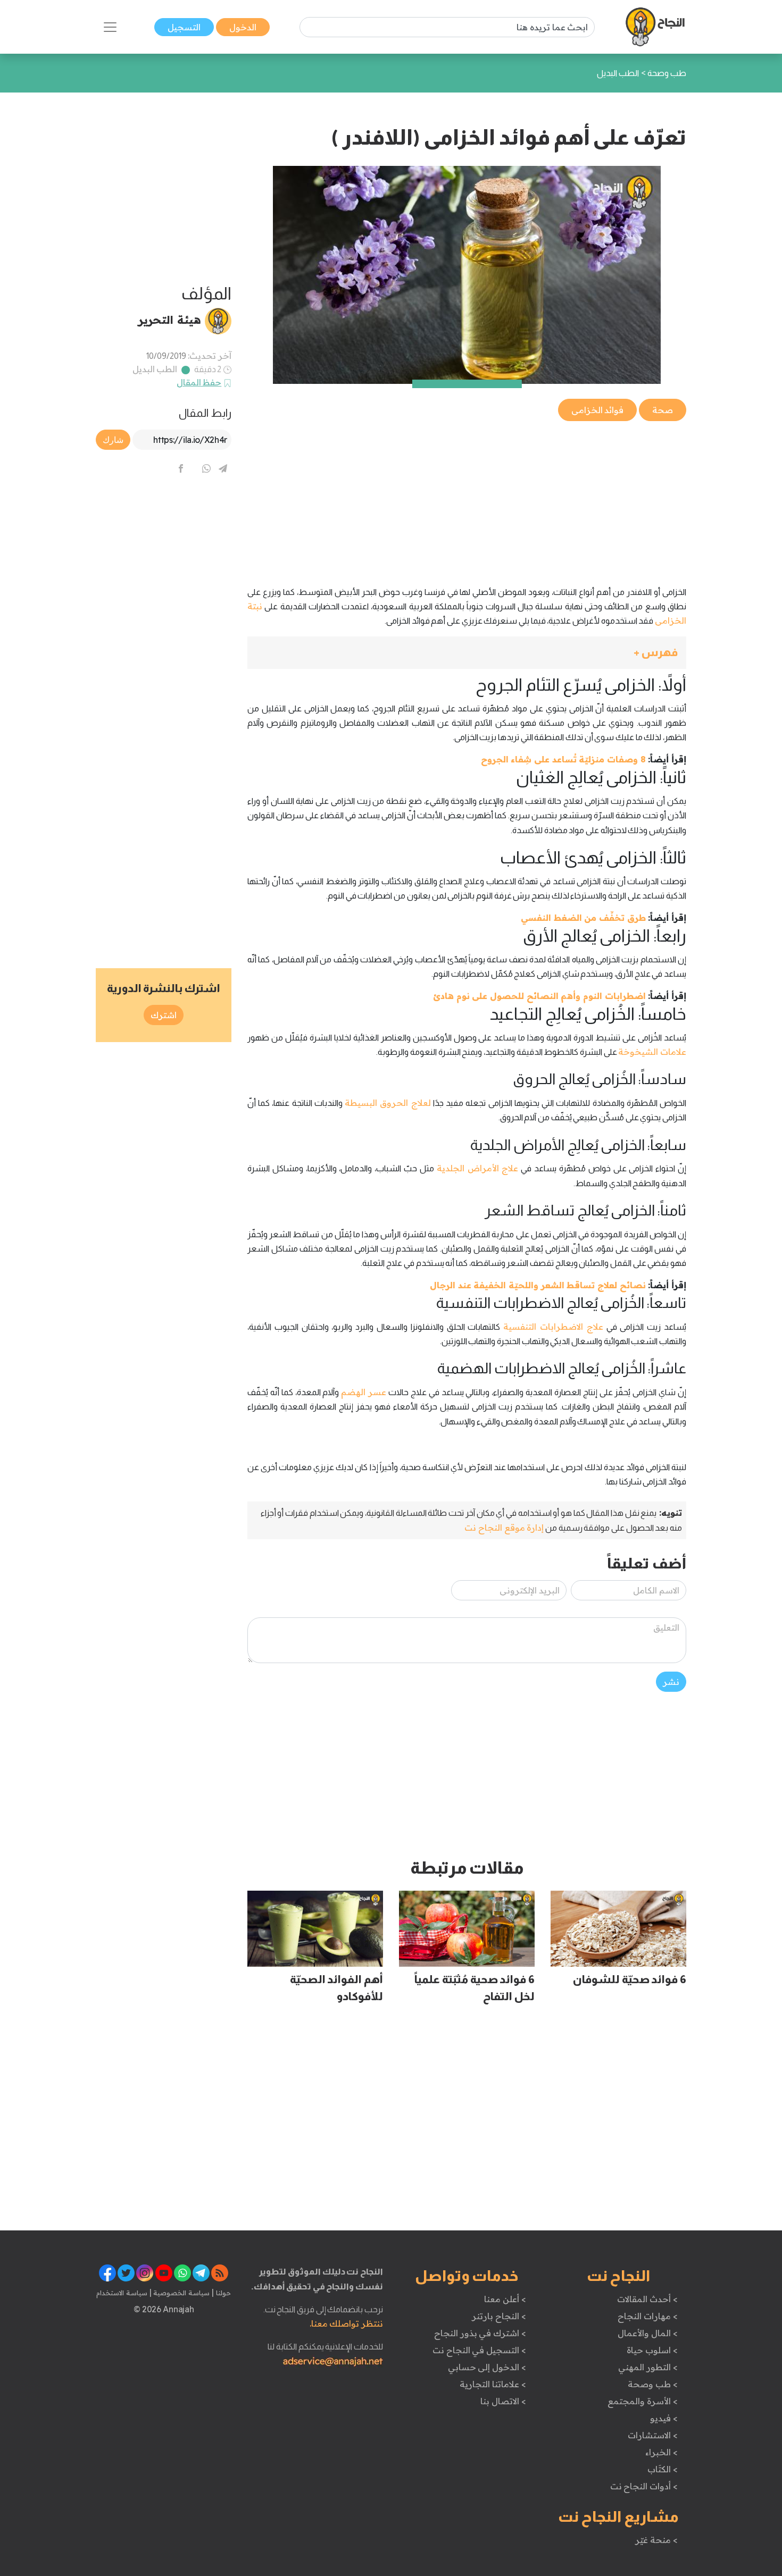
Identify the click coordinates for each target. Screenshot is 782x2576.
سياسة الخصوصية (181, 2293)
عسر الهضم (364, 1392)
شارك (113, 440)
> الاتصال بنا (503, 2401)
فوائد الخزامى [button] (598, 410)
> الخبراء (662, 2452)
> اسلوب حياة (652, 2350)
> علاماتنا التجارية (493, 2384)
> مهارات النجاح (647, 2316)
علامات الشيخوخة (652, 1052)
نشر (671, 1682)
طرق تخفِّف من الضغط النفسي (583, 918)
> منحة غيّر (656, 2540)
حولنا (222, 2293)
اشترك (164, 1015)
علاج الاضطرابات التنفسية (553, 1327)
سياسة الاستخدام (122, 2293)
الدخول (243, 27)
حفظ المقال (199, 382)
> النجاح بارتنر (499, 2316)
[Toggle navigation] (110, 27)
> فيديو (664, 2418)
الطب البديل (155, 369)
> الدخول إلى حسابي (487, 2367)
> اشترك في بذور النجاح (480, 2333)
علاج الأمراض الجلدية (478, 1168)
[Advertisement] (467, 498)
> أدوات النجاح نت (644, 2486)
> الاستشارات (653, 2435)
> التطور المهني (648, 2367)
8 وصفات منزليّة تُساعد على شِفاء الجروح (563, 759)
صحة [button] (663, 410)
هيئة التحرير (169, 320)
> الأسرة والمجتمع (642, 2401)
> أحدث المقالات (647, 2299)
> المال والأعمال (647, 2333)
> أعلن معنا (505, 2299)
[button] (467, 653)
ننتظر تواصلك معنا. (346, 2323)
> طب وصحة (652, 2384)
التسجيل (184, 27)
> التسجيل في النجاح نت (479, 2350)
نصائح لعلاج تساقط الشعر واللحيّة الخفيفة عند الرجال (538, 1285)
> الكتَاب (663, 2469)
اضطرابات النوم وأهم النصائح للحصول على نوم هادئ (539, 996)
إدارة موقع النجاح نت (504, 1528)
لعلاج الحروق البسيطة (388, 1103)
